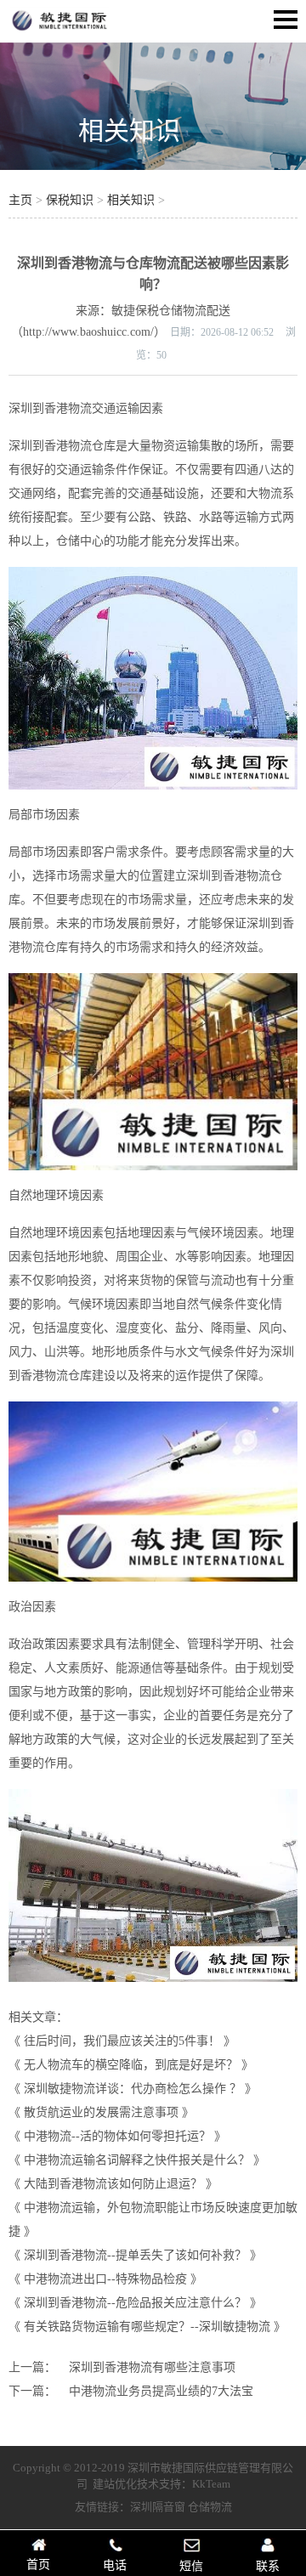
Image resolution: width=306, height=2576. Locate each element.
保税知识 (70, 200)
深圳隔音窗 (158, 2507)
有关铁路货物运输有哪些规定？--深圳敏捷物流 (147, 2327)
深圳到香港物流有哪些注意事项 (152, 2367)
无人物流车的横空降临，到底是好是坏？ (131, 2065)
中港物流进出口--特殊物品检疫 (105, 2279)
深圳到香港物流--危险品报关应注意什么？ (135, 2303)
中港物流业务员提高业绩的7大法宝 (161, 2391)
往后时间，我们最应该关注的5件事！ (122, 2041)
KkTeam (211, 2484)
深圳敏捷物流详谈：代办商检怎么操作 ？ (133, 2089)
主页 (20, 200)
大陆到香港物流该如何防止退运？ (113, 2184)
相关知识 (129, 130)
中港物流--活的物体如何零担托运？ (117, 2136)
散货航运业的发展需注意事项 (101, 2112)
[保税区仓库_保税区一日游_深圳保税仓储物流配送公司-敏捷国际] (59, 31)
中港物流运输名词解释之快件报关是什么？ (137, 2160)
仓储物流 (210, 2507)
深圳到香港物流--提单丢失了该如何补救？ (135, 2255)
